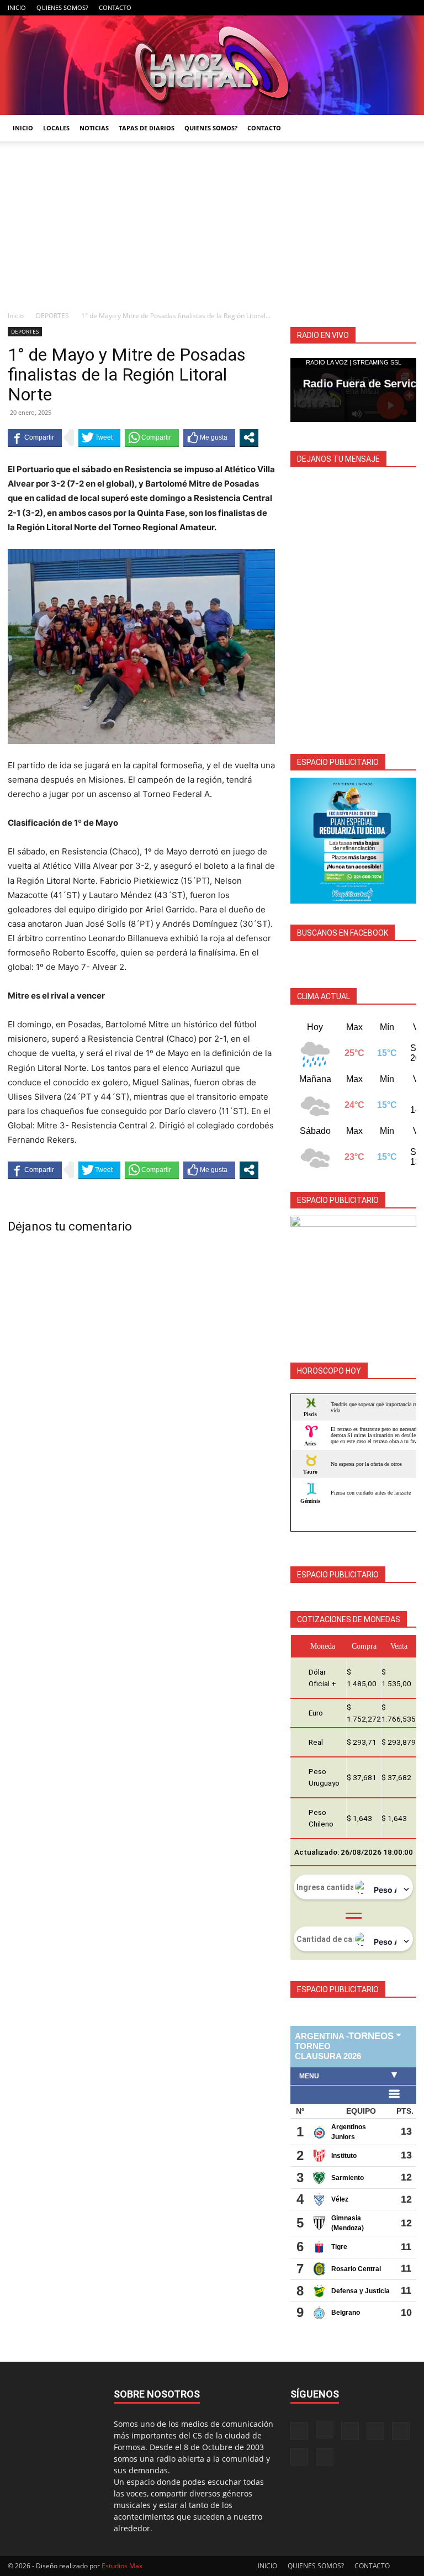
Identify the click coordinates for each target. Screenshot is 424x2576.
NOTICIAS (94, 128)
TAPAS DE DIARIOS (147, 128)
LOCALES (56, 128)
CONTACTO (115, 7)
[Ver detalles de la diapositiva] (353, 841)
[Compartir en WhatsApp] (152, 437)
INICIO (17, 7)
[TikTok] (353, 8)
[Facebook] (299, 8)
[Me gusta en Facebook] (209, 437)
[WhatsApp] (390, 8)
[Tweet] (99, 437)
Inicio (16, 316)
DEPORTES (52, 316)
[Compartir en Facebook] (35, 437)
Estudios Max (122, 2566)
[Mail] (335, 8)
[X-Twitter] (372, 8)
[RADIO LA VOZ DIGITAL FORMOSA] (212, 65)
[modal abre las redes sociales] (249, 437)
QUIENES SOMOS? (62, 7)
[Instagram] (317, 8)
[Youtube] (408, 8)
